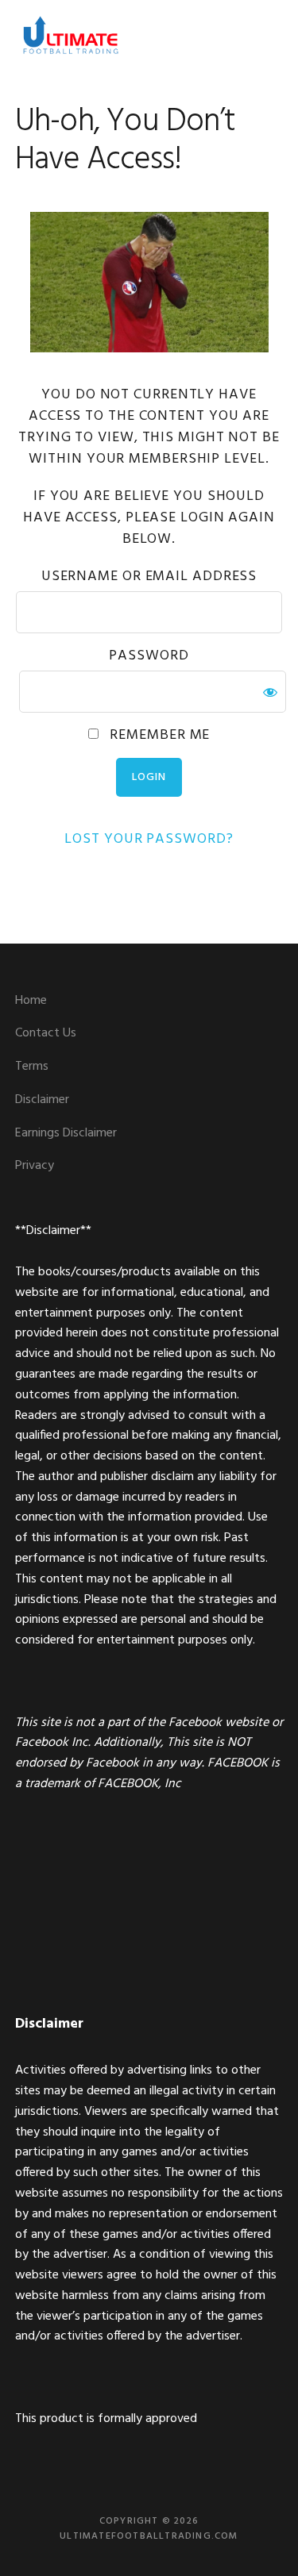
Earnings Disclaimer (66, 1133)
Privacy (35, 1166)
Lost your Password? (149, 839)
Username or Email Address (149, 577)
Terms (32, 1067)
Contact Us (46, 1033)
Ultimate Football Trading (71, 36)
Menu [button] (263, 35)
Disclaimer (42, 1100)
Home (31, 1001)
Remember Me (159, 735)
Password (149, 656)
